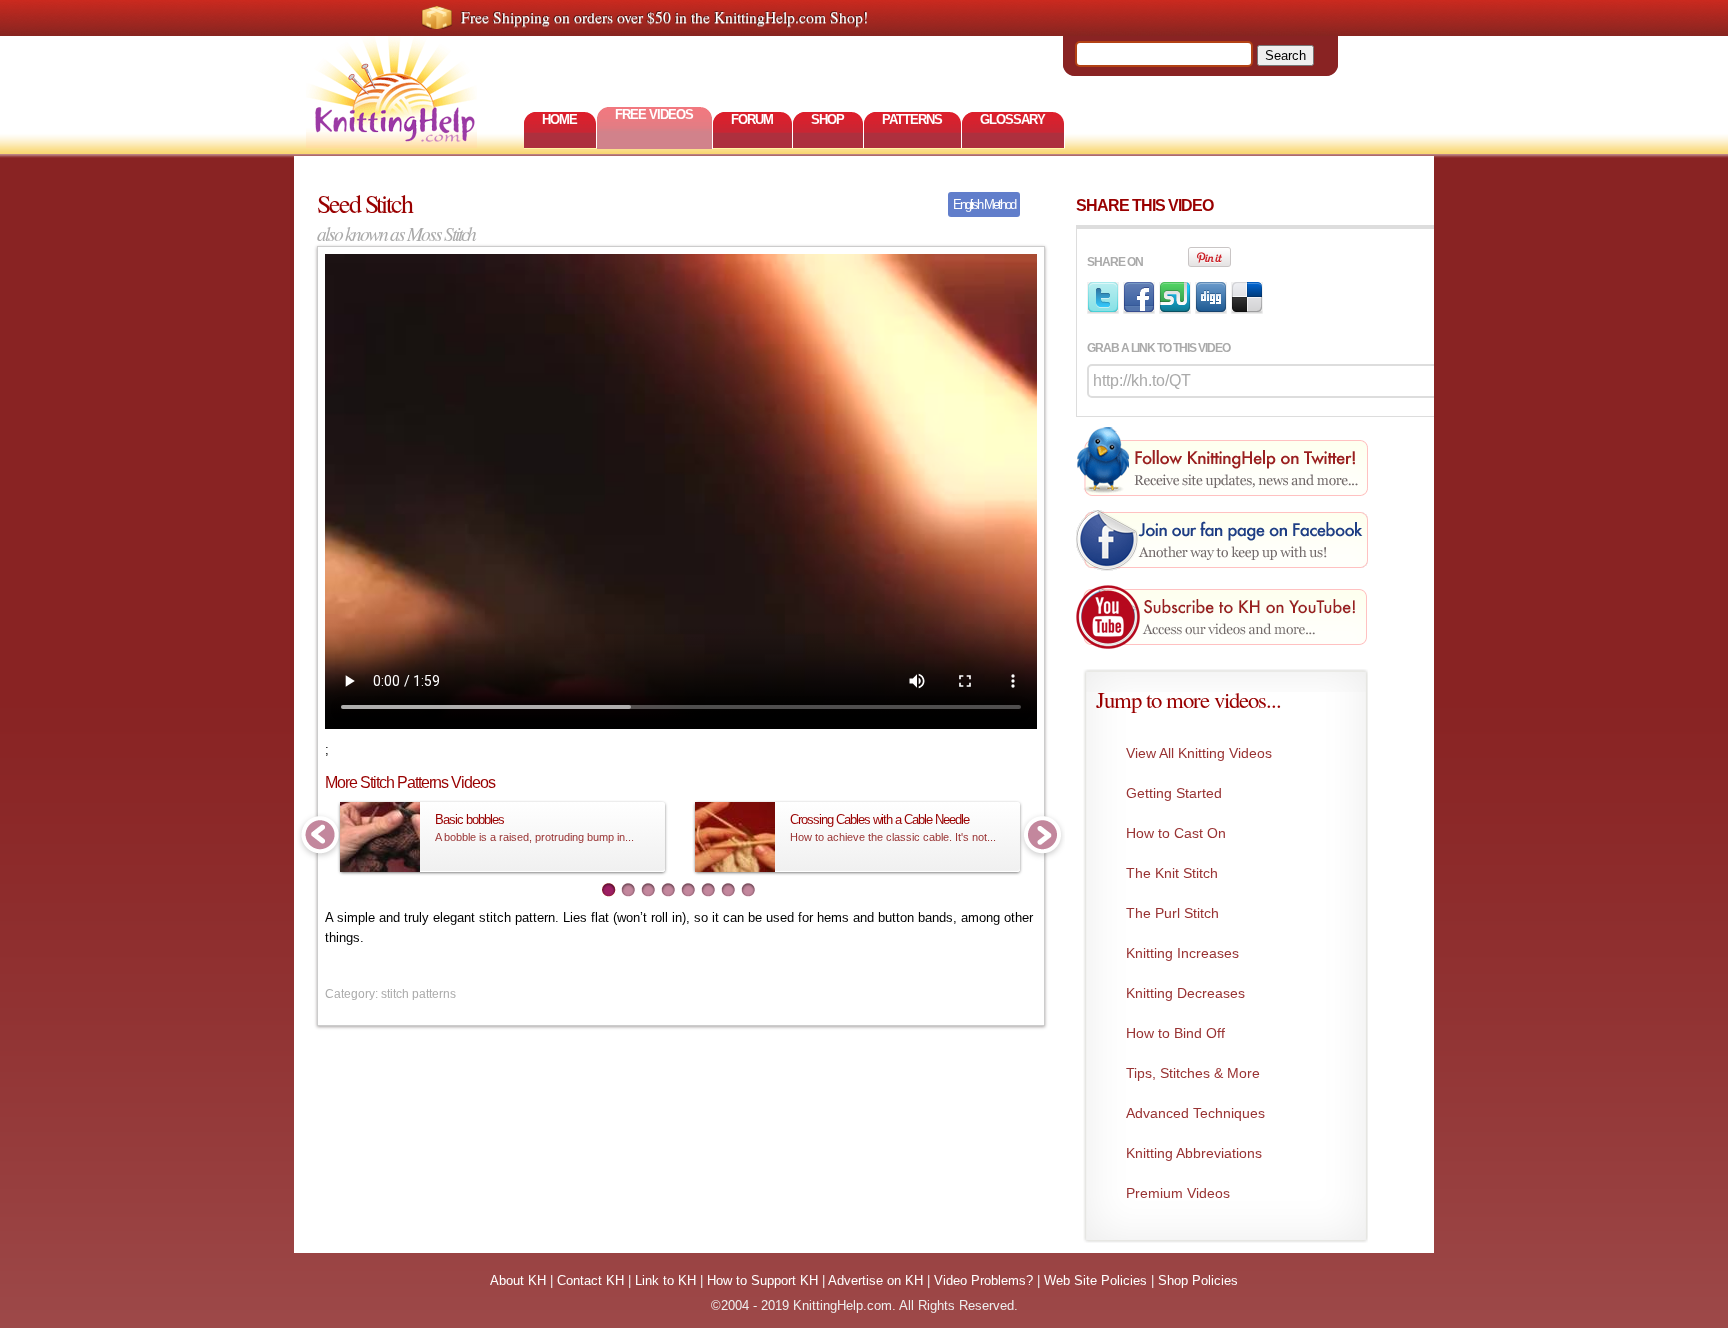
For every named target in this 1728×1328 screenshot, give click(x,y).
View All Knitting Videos (1199, 753)
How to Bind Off (1175, 1033)
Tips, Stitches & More (1193, 1073)
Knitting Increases (1182, 953)
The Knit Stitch (1172, 873)
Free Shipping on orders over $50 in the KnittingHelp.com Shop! (664, 17)
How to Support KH (762, 1280)
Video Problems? (983, 1280)
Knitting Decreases (1185, 993)
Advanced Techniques (1195, 1113)
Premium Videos (1178, 1193)
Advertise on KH (875, 1280)
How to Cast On (1176, 833)
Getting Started (1174, 793)
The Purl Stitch (1172, 913)
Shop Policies (1198, 1280)
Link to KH (665, 1280)
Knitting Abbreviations (1194, 1153)
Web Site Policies (1095, 1280)
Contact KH (590, 1280)
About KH (518, 1280)
